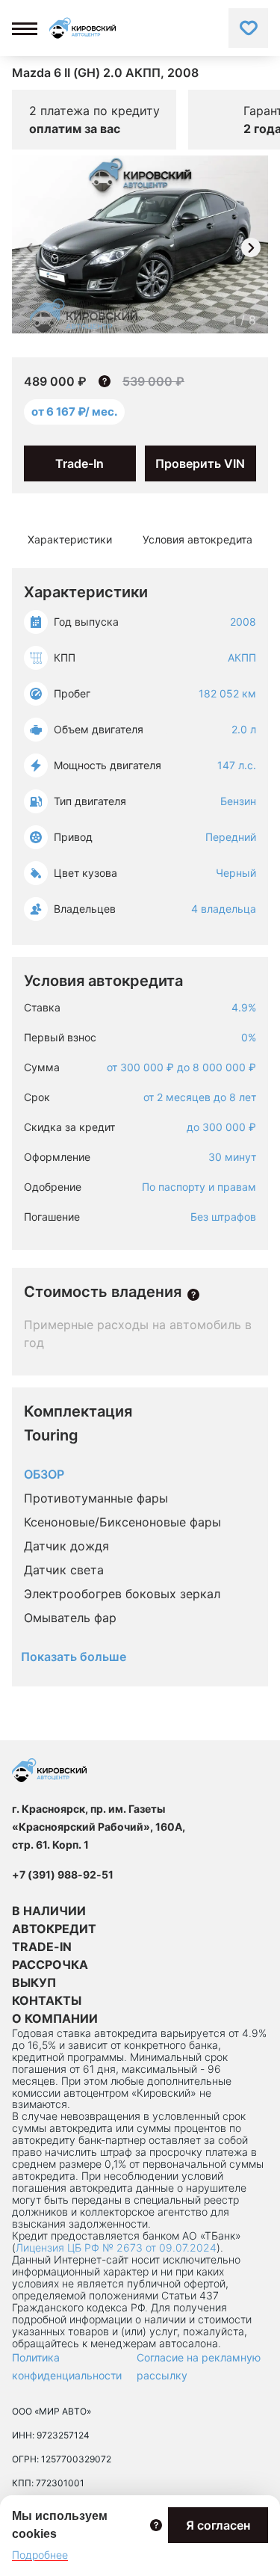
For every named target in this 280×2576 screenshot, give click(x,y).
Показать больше (74, 1657)
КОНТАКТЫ (47, 2000)
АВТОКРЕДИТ (54, 1929)
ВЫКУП (34, 1982)
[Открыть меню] (25, 28)
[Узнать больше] (193, 1295)
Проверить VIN (200, 463)
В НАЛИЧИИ (49, 1911)
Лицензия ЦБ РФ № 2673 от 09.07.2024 (116, 2247)
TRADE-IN (42, 1947)
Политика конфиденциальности (67, 2366)
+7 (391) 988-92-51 (63, 1874)
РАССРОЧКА (50, 1965)
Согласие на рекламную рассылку (199, 2366)
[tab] (70, 540)
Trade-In (80, 463)
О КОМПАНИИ (55, 2018)
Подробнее (40, 2555)
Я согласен (218, 2525)
